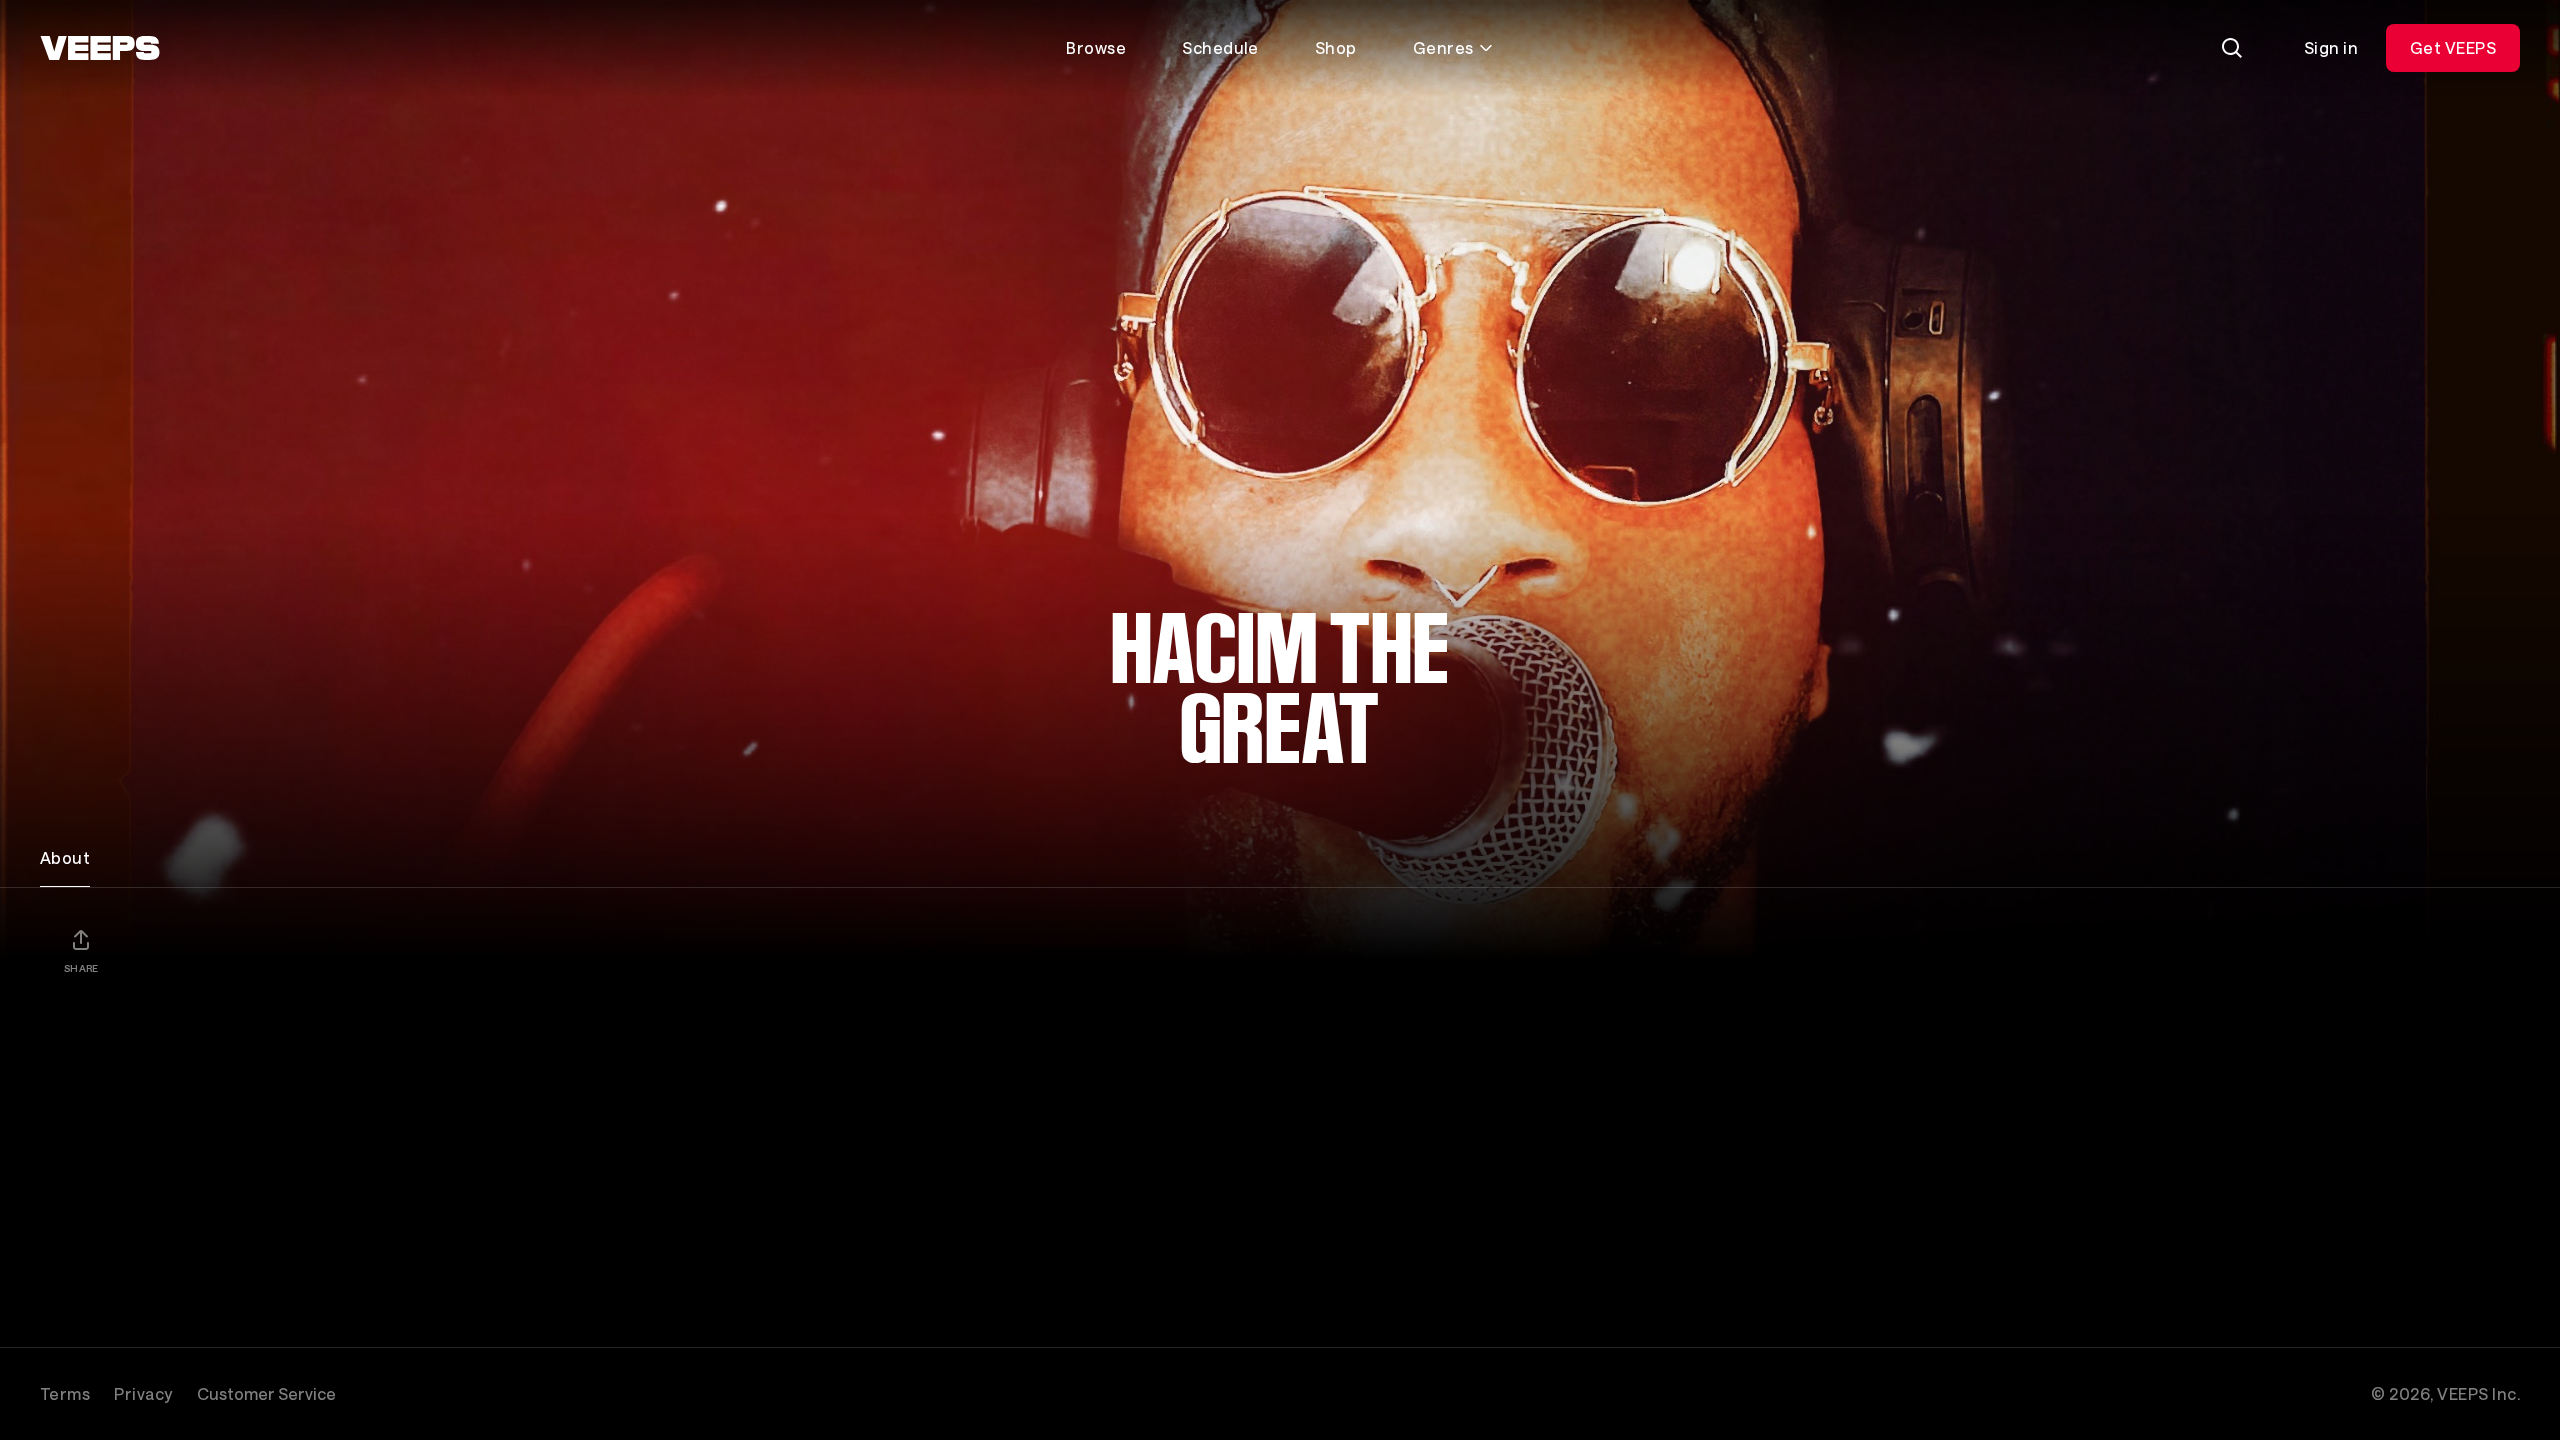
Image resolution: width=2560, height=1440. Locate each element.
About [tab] (65, 857)
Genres (1443, 47)
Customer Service (266, 1393)
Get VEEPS (2453, 47)
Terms (65, 1393)
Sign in (2331, 47)
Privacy (143, 1393)
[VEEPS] (100, 48)
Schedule (1220, 47)
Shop (1336, 47)
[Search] (2232, 48)
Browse (1096, 47)
